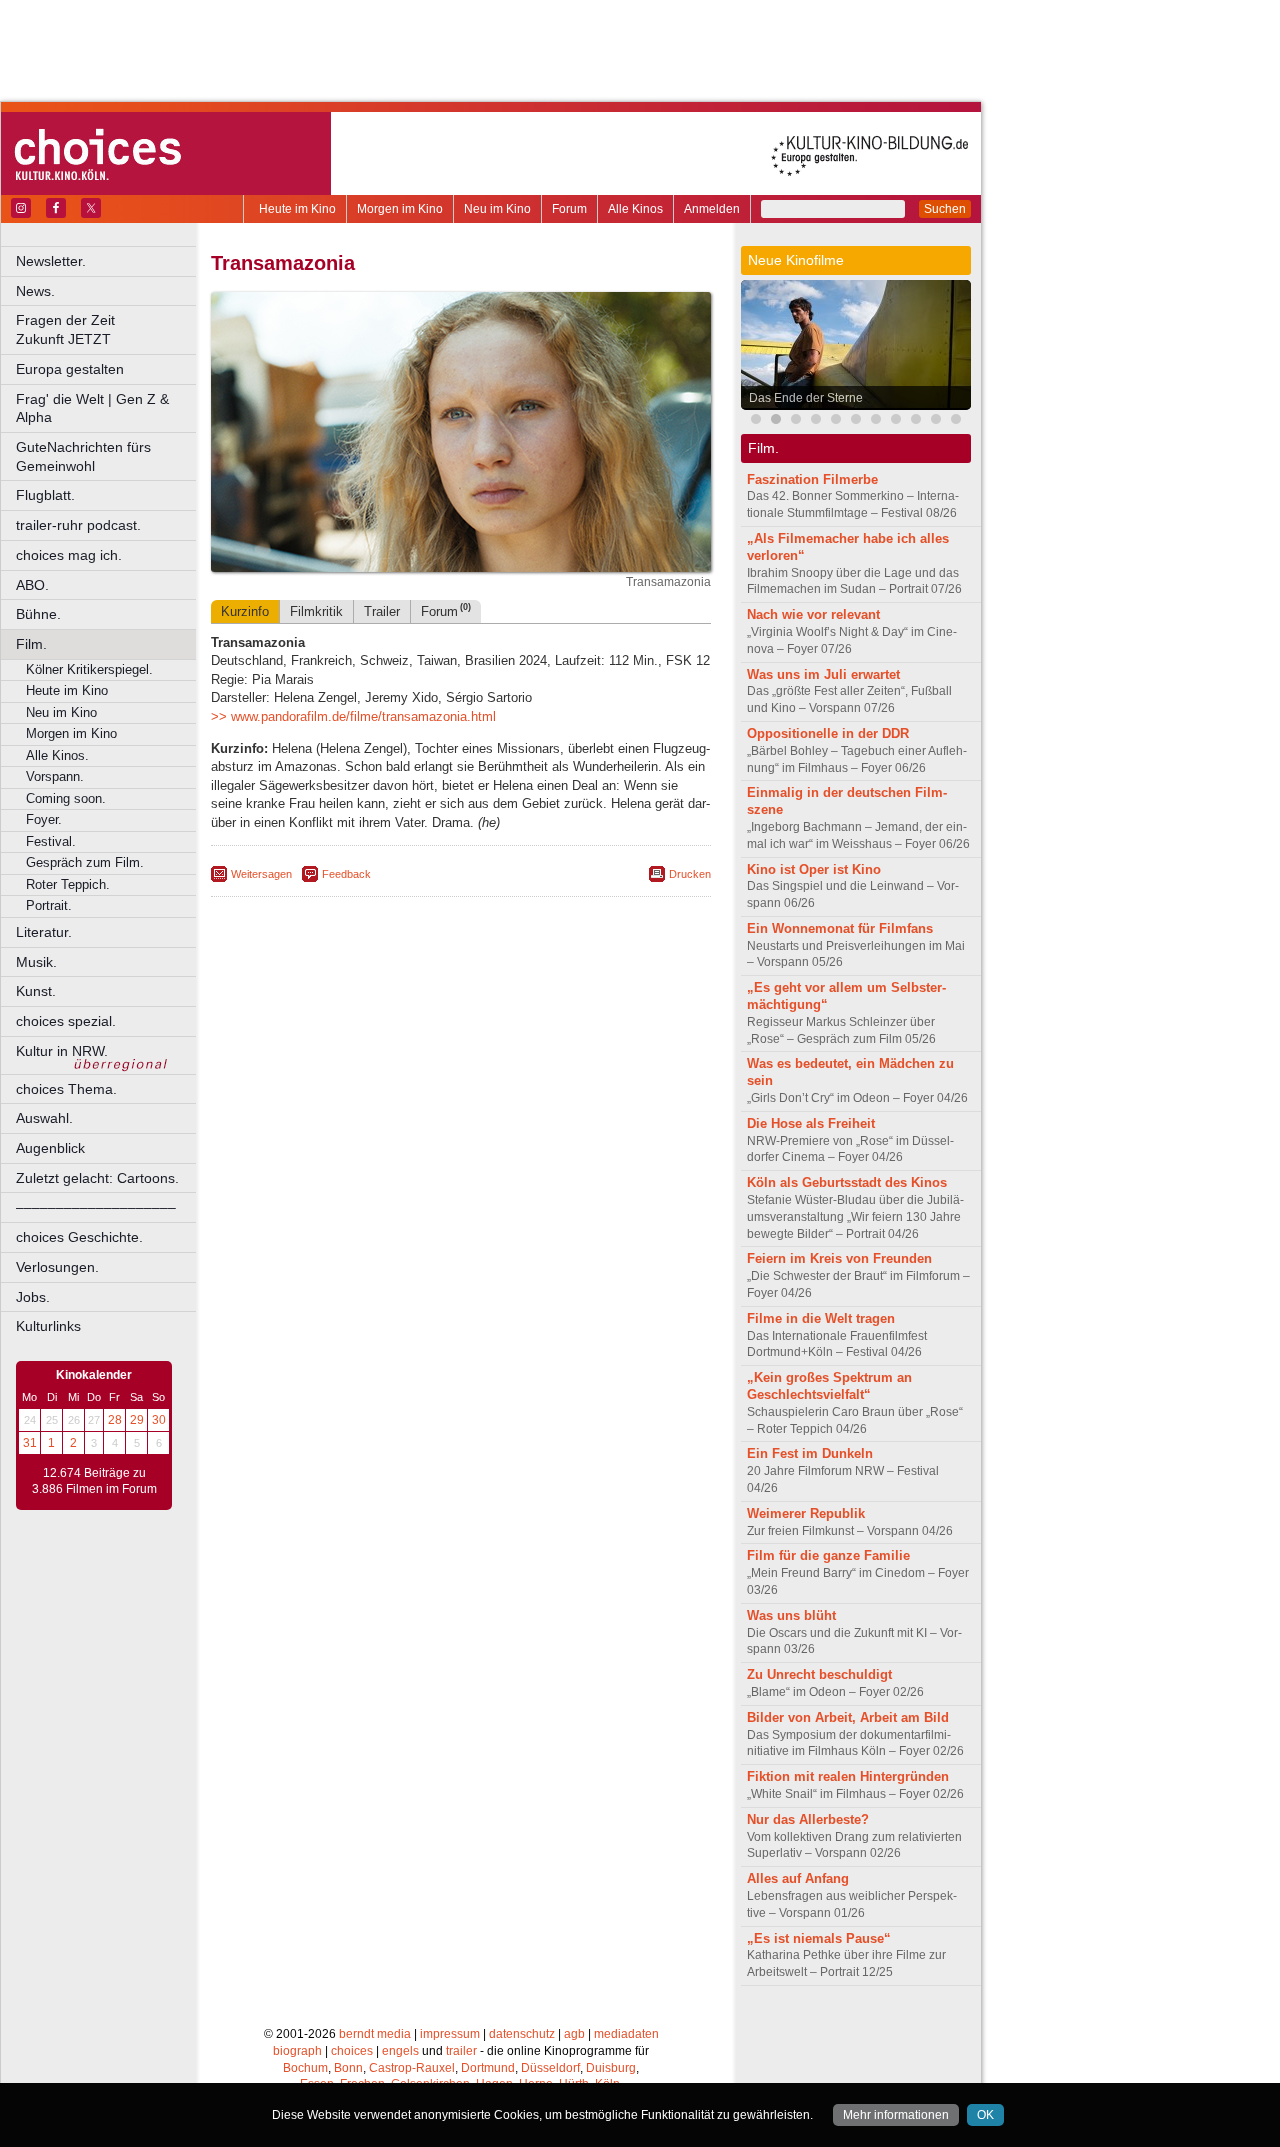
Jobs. (33, 1297)
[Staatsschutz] (876, 421)
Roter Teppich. (68, 884)
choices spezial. (66, 1021)
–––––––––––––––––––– (96, 1207)
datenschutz (522, 2034)
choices (352, 2051)
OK (985, 2115)
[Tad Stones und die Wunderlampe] (816, 421)
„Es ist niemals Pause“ (819, 1938)
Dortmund (488, 2068)
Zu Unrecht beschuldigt (819, 1674)
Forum (569, 209)
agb (574, 2034)
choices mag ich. (69, 555)
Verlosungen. (57, 1267)
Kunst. (36, 991)
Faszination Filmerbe (812, 479)
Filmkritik (316, 611)
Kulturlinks (48, 1326)
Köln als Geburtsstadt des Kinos (847, 1182)
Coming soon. (66, 798)
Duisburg (611, 2068)
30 (159, 1420)
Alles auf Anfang (798, 1878)
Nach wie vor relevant (813, 614)
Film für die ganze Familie (828, 1555)
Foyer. (44, 819)
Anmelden (712, 209)
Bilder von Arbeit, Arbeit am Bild (848, 1717)
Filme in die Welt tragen (821, 1318)
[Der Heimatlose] (936, 421)
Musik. (36, 962)
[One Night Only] (756, 421)
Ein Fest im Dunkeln (810, 1453)
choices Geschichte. (79, 1237)
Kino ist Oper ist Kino (814, 869)
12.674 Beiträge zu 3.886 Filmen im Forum (94, 1481)
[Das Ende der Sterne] (776, 421)
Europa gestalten (70, 369)
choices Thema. (66, 1089)
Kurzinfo (245, 611)
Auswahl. (44, 1118)
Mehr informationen (896, 2115)
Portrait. (49, 905)
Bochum (305, 2068)
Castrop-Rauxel (412, 2068)
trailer (461, 2051)
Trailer (382, 611)
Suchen (945, 209)
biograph (297, 2051)
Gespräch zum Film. (85, 862)
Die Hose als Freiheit (811, 1123)
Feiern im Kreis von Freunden (839, 1258)
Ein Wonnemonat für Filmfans (840, 928)
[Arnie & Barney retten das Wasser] (856, 421)
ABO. (32, 585)
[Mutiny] (836, 421)
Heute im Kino (297, 209)
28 (115, 1420)
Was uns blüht (791, 1615)
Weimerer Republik (806, 1513)
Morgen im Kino (400, 209)
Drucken (690, 874)
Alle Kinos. (57, 755)
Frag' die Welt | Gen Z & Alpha (92, 408)
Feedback (346, 874)
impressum (450, 2034)
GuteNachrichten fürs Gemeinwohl (83, 456)
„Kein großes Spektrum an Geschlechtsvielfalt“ (829, 1386)
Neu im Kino (497, 209)
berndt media (375, 2034)
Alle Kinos (635, 209)
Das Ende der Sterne (806, 398)
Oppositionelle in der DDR (828, 733)
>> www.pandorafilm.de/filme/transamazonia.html (353, 716)
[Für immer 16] (896, 421)
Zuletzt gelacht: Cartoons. (97, 1178)
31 (30, 1443)
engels (400, 2051)
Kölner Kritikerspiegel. (89, 669)
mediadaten (626, 2034)
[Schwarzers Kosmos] (956, 421)
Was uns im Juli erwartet (823, 674)
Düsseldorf (550, 2068)
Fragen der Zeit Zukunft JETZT (107, 329)
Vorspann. (55, 776)
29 (137, 1420)
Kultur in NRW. (62, 1051)
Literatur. (44, 932)
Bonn (348, 2068)
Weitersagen (261, 874)
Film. (31, 644)
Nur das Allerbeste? (808, 1819)
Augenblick (50, 1148)
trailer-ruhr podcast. (78, 525)
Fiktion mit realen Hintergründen (848, 1776)
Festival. (51, 841)
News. (35, 291)
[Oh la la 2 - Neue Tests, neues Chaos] (796, 421)
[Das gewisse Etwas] (916, 421)
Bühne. (38, 614)
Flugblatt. (45, 495)
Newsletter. (51, 261)
